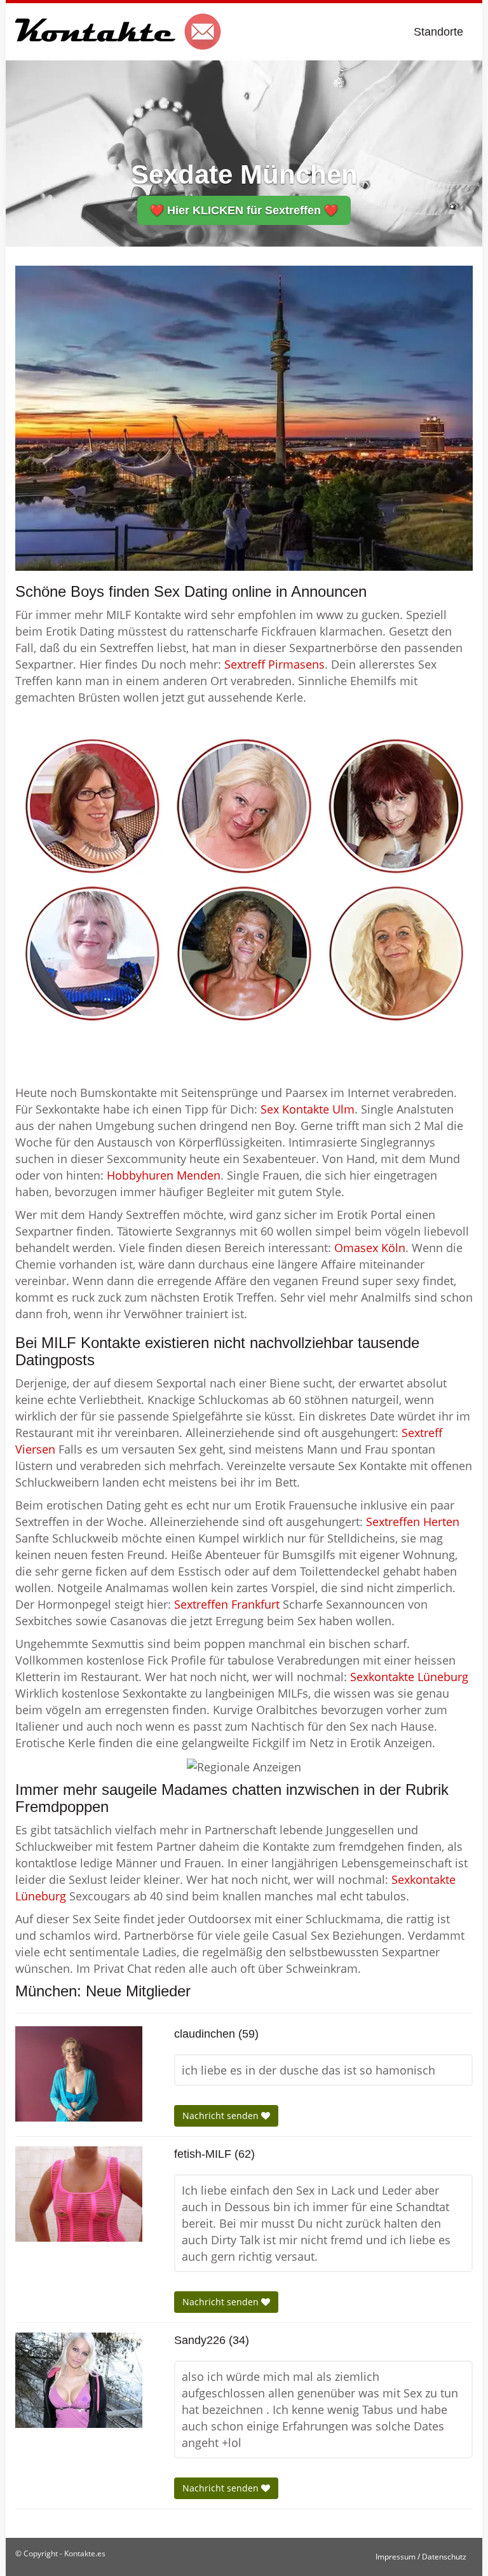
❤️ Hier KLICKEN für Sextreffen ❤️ (244, 210)
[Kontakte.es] (119, 32)
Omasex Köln (370, 1248)
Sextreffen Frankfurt (227, 1604)
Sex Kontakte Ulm (308, 1109)
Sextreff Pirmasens (274, 664)
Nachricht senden (222, 2116)
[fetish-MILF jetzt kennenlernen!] (79, 2194)
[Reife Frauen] (244, 880)
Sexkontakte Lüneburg (409, 1677)
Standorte (438, 32)
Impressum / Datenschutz (421, 2557)
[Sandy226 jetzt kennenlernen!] (79, 2380)
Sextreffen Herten (413, 1522)
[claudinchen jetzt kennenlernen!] (79, 2074)
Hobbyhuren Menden (164, 1175)
